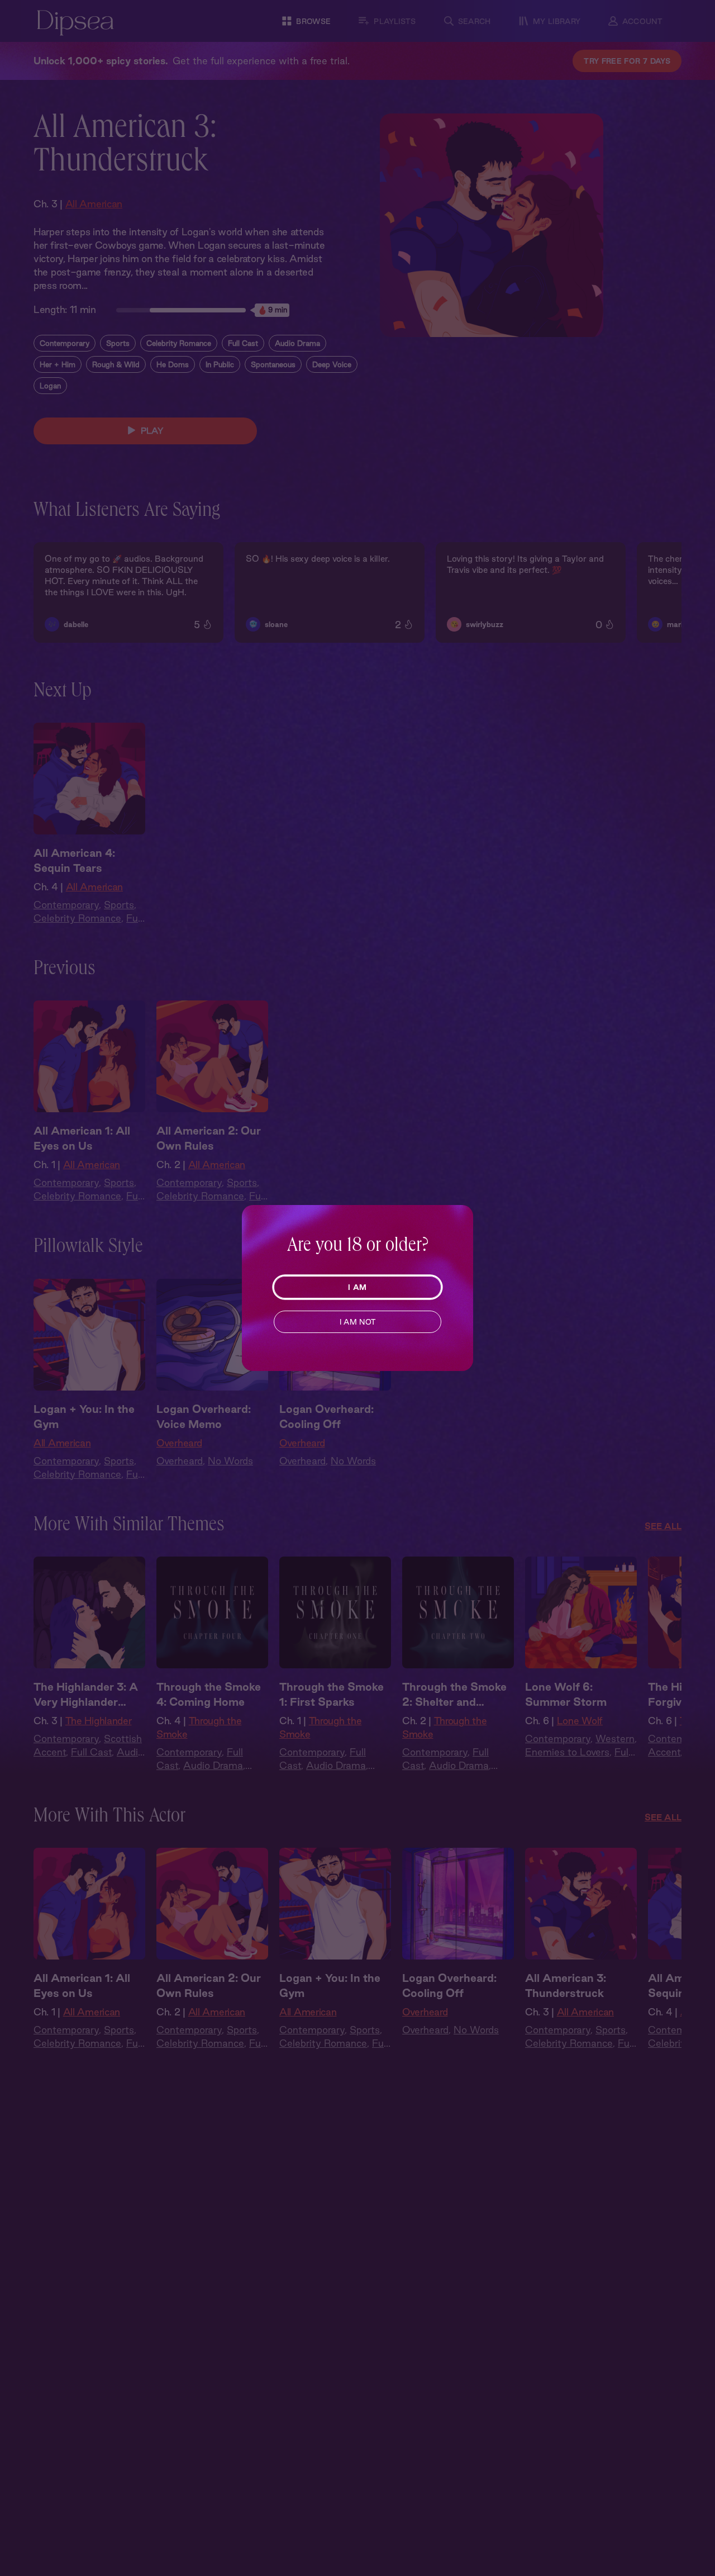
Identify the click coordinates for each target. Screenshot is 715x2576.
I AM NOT (358, 1322)
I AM (357, 1287)
